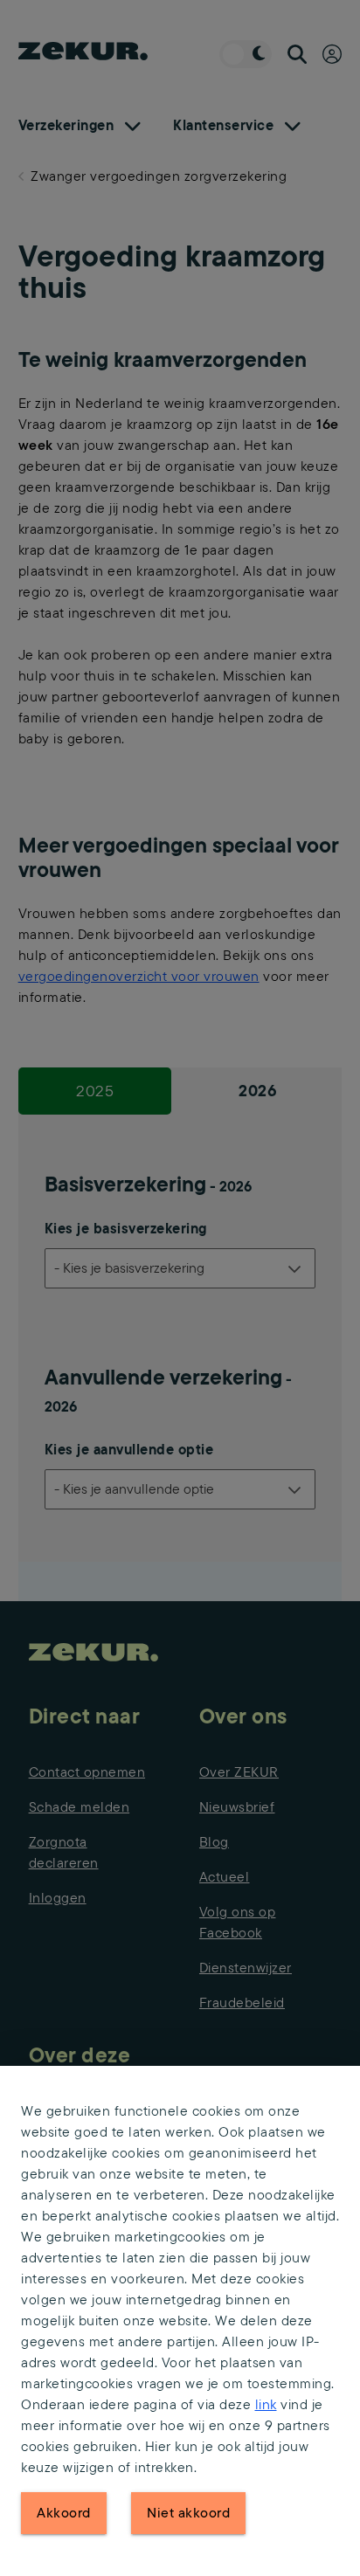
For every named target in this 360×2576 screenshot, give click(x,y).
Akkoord (64, 2513)
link (266, 2404)
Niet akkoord (188, 2513)
